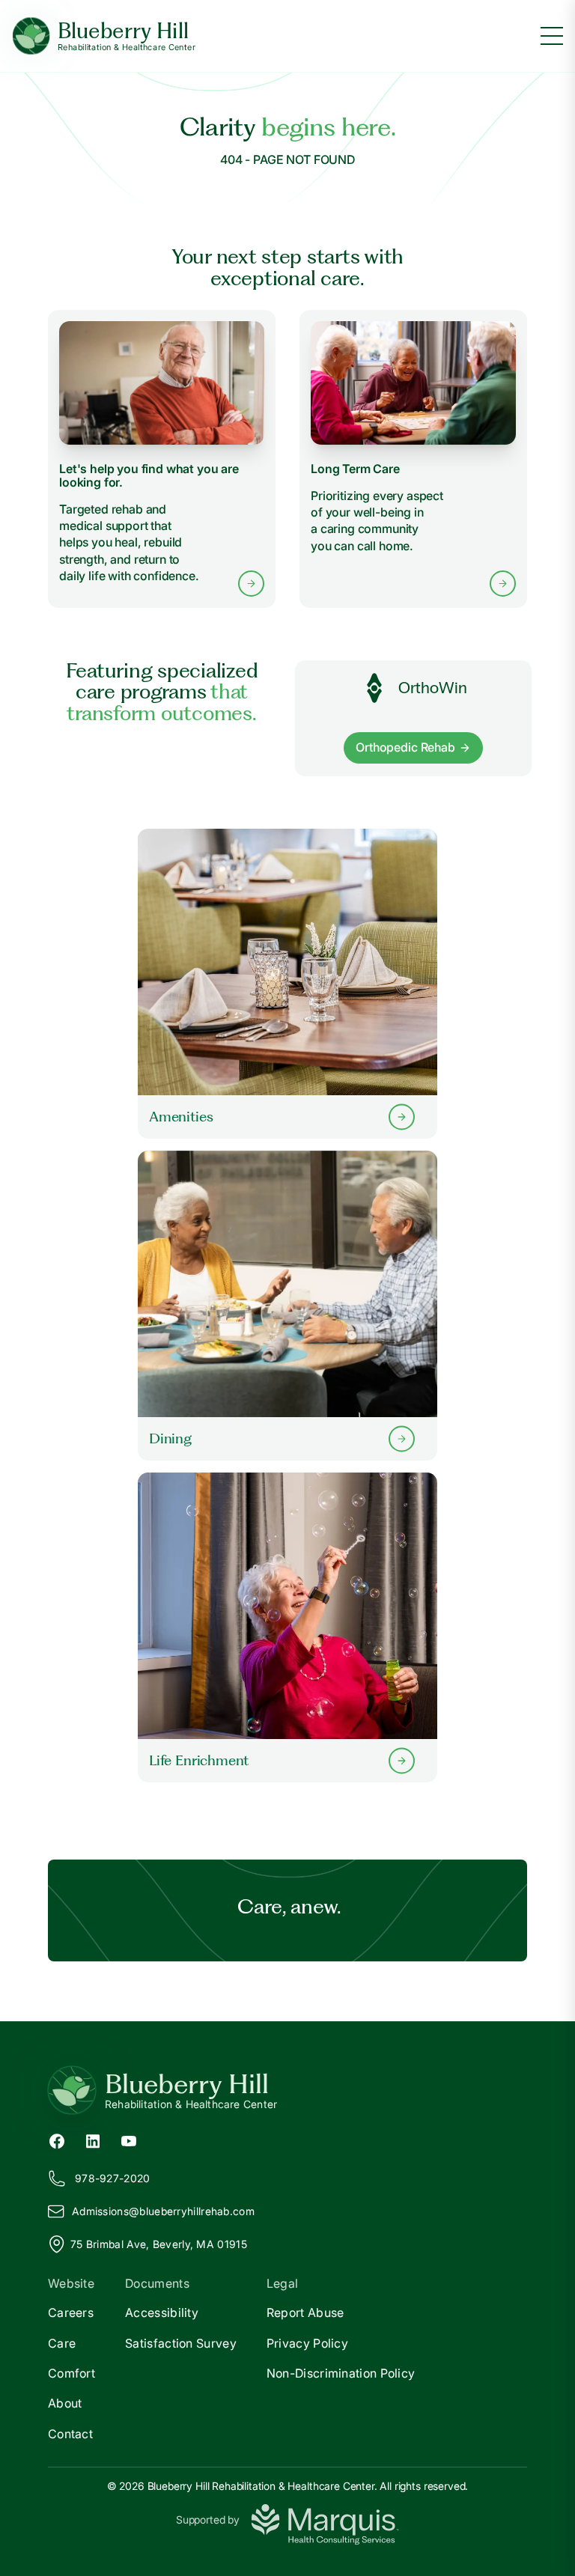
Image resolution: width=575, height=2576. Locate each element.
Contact (70, 2434)
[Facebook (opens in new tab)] (57, 2140)
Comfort (72, 2373)
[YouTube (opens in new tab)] (129, 2140)
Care (62, 2343)
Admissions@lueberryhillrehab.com (163, 2211)
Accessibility (162, 2312)
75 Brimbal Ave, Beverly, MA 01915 (159, 2244)
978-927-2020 (113, 2178)
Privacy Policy (307, 2343)
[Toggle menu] (552, 36)
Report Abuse (305, 2312)
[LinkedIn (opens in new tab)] (93, 2140)
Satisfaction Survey (181, 2343)
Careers (71, 2312)
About (65, 2403)
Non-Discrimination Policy (341, 2373)
